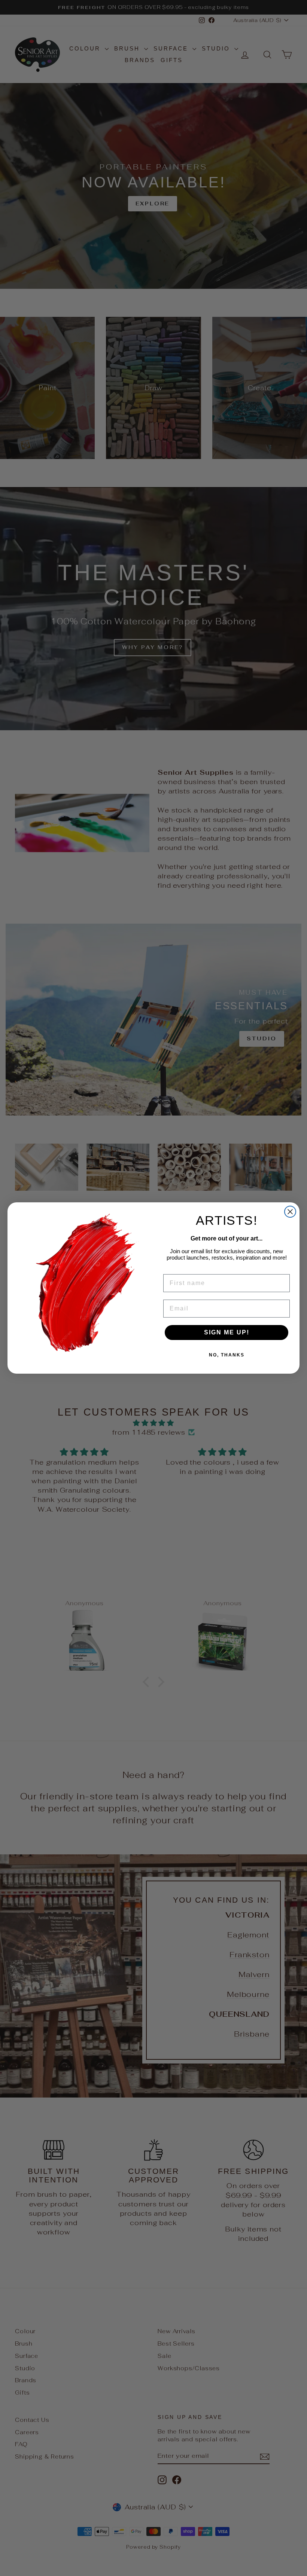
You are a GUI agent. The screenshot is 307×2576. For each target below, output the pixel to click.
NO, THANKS (227, 1355)
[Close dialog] (290, 1212)
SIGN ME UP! (227, 1332)
